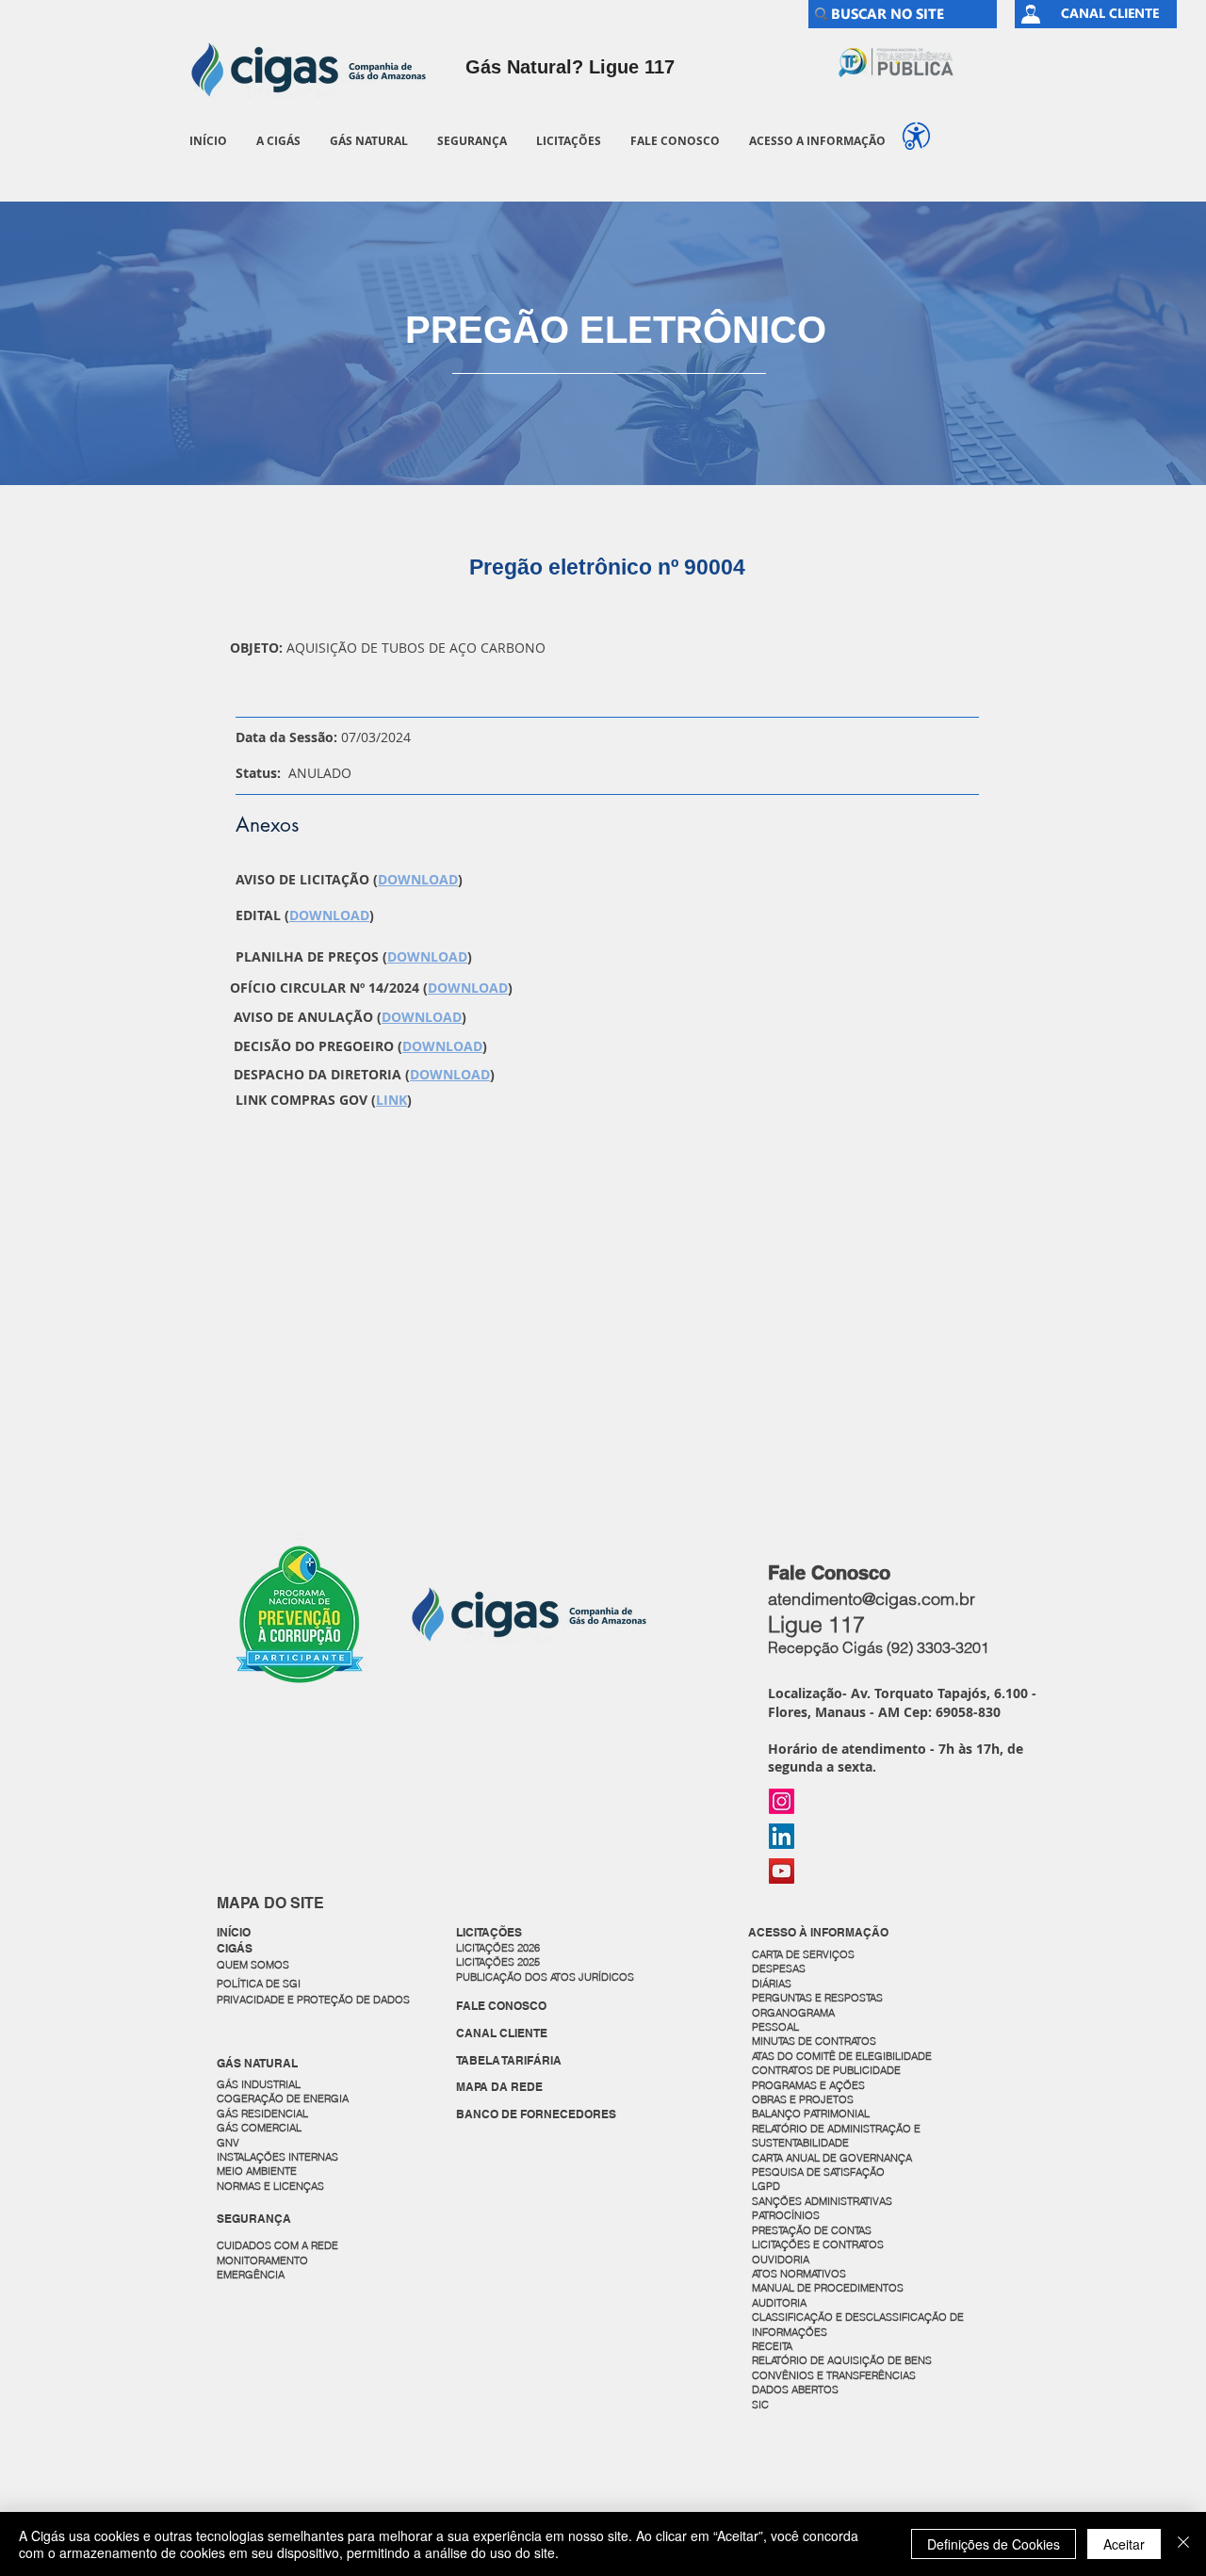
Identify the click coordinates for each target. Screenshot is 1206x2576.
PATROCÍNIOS (786, 2215)
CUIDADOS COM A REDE (277, 2245)
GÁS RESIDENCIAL (262, 2114)
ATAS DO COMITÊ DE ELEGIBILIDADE (842, 2056)
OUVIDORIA (782, 2260)
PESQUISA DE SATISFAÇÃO (818, 2172)
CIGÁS (235, 1948)
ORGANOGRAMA (793, 2013)
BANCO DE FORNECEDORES (536, 2114)
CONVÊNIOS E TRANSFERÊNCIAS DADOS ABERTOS (835, 2382)
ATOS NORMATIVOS (799, 2274)
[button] (278, 141)
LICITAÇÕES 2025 (498, 1962)
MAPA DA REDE (499, 2087)
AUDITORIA (779, 2303)
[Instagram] (782, 1801)
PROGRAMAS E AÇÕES (808, 2085)
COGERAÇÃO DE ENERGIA (283, 2098)
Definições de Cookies (994, 2544)
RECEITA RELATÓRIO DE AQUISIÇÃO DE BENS (842, 2353)
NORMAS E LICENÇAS (270, 2186)
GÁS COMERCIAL (259, 2128)
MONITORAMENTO (262, 2260)
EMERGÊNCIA (251, 2275)
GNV (228, 2143)
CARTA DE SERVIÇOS (803, 1954)
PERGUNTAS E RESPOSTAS (817, 1998)
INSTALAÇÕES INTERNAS (277, 2157)
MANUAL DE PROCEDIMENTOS (829, 2288)
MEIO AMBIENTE (257, 2171)
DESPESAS (780, 1968)
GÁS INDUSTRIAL (259, 2084)
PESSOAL (775, 2027)
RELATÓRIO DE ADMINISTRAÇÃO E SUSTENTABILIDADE (836, 2136)
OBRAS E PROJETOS (803, 2099)
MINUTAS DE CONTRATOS (814, 2041)
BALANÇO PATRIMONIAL (811, 2114)
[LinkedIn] (782, 1836)
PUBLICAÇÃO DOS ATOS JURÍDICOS (545, 1977)
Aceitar (1124, 2544)
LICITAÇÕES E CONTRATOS (818, 2244)
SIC (762, 2405)
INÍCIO (234, 1932)
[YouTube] (782, 1871)
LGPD (766, 2186)
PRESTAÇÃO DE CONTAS (812, 2230)
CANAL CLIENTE (502, 2033)
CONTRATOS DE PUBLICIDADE (826, 2070)
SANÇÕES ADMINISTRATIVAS (822, 2201)
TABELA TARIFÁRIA (509, 2060)
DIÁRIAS (772, 1984)
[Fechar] (1183, 2544)
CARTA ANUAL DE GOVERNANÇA (833, 2158)
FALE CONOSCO (501, 2006)
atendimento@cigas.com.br (872, 1599)
